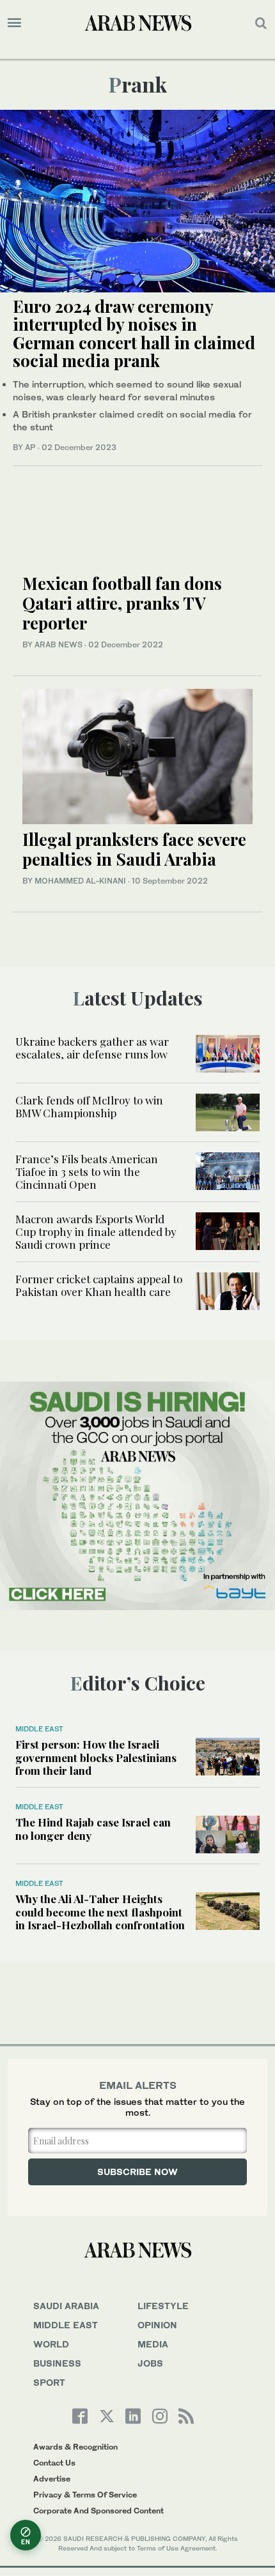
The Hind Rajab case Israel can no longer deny (93, 1828)
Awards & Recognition (75, 2447)
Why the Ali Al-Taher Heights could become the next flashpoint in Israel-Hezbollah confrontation (100, 1912)
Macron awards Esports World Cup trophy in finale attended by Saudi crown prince (96, 1232)
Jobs (150, 2363)
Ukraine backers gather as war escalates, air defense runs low (92, 1048)
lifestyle (163, 2306)
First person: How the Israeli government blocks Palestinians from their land (96, 1757)
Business (57, 2363)
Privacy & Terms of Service (85, 2495)
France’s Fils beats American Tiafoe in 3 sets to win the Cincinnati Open (87, 1172)
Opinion (157, 2325)
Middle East (39, 1729)
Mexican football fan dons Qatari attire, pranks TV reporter (122, 603)
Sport (49, 2382)
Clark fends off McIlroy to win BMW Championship (89, 1106)
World (51, 2344)
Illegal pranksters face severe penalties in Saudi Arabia (134, 849)
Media (153, 2344)
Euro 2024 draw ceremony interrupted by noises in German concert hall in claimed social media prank (134, 334)
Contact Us (54, 2463)
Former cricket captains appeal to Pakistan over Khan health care (99, 1285)
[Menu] (14, 23)
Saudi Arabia (66, 2306)
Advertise (52, 2479)
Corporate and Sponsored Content (98, 2511)
